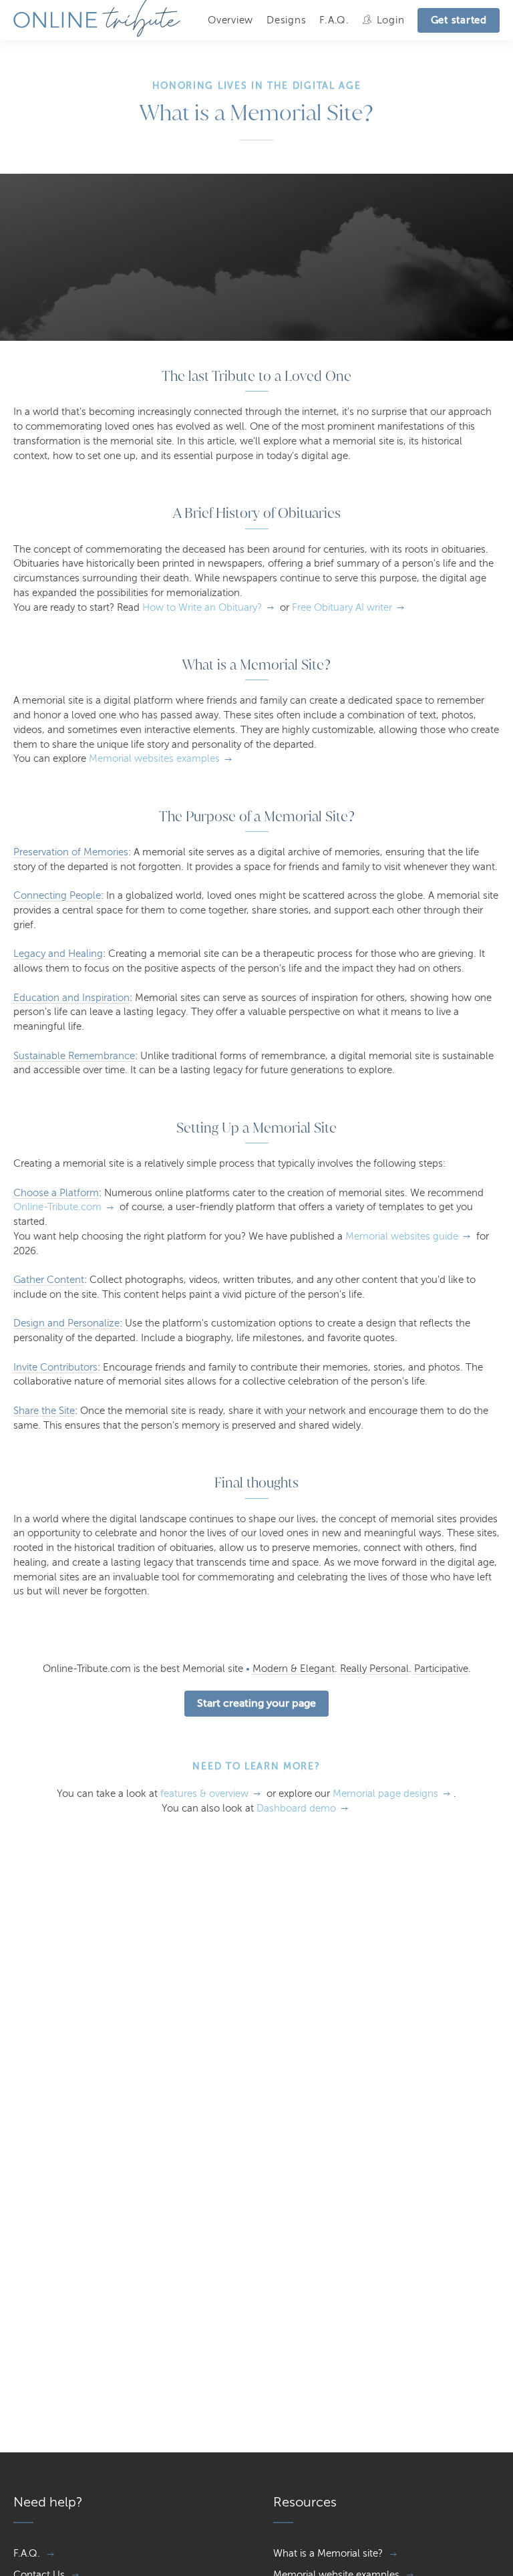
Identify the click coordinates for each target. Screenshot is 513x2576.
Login (391, 20)
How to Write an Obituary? (202, 607)
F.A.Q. (334, 20)
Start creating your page (256, 1703)
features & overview (204, 1794)
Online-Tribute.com (57, 1207)
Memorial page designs (385, 1794)
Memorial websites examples (154, 758)
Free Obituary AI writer (342, 607)
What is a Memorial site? (328, 2553)
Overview (230, 20)
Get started (459, 20)
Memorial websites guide (402, 1236)
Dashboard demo (296, 1808)
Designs (286, 20)
